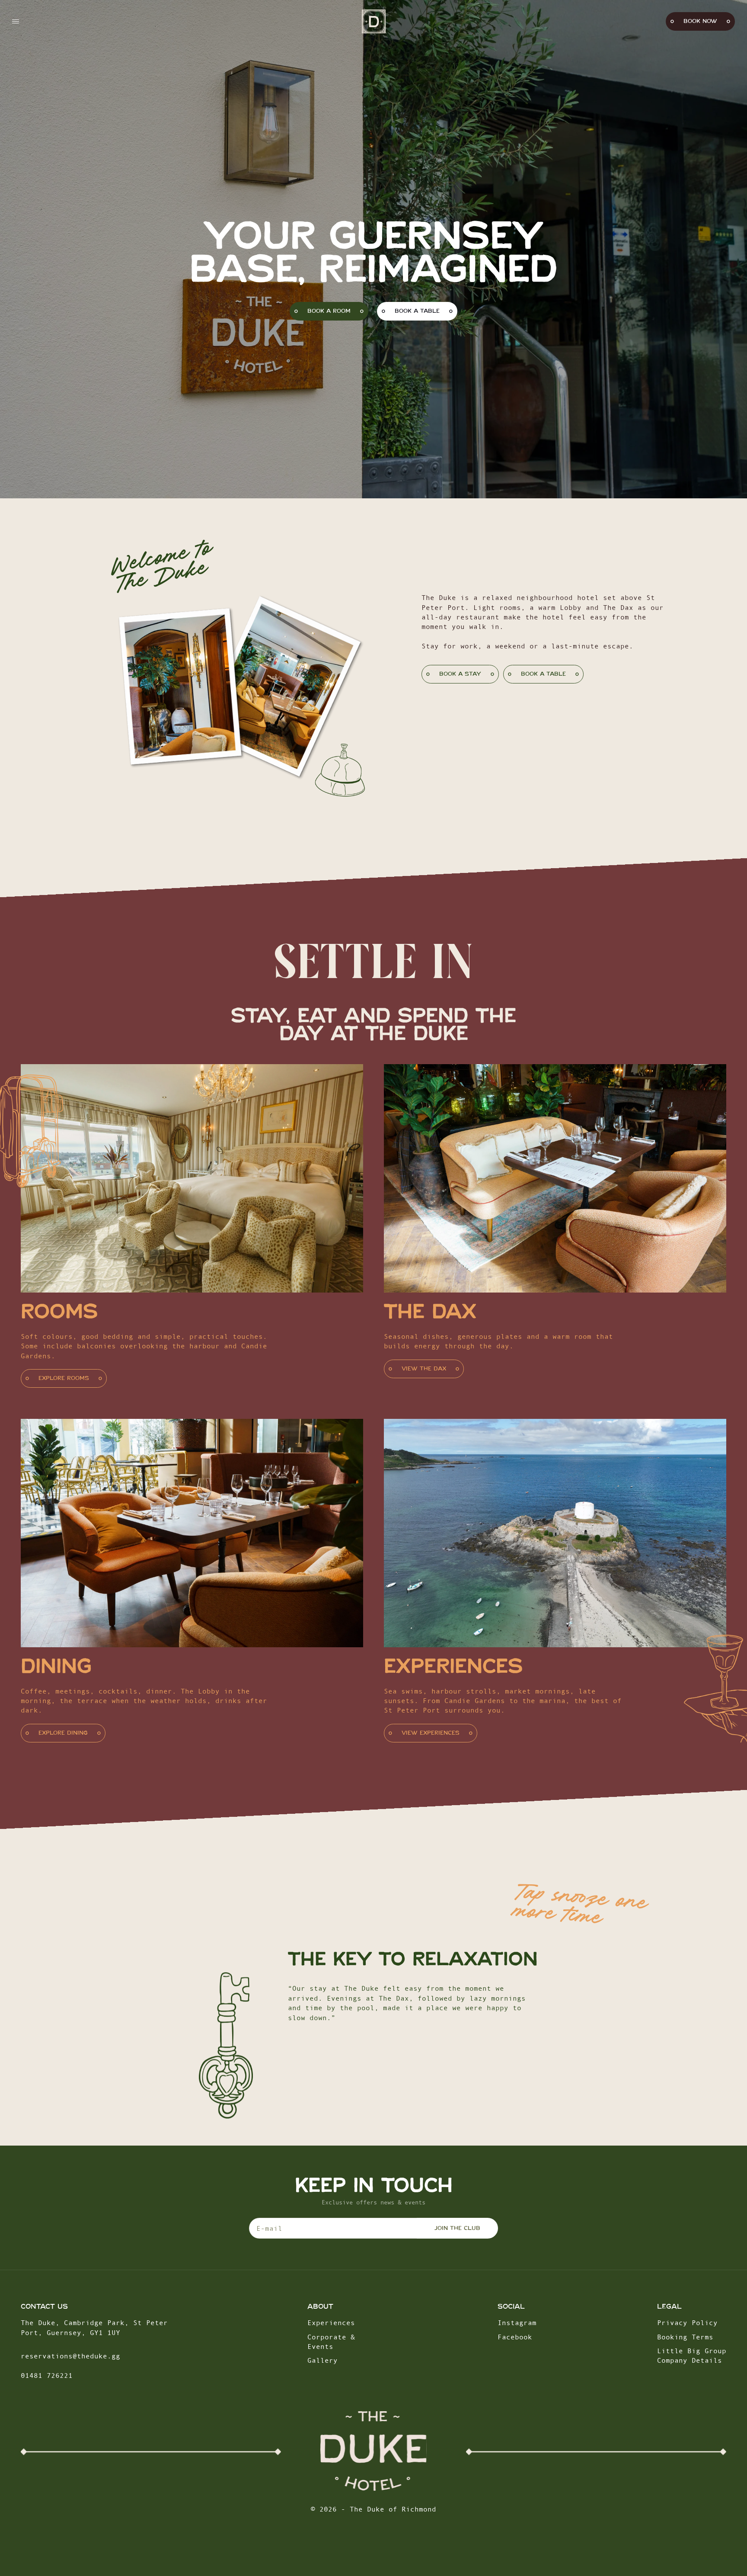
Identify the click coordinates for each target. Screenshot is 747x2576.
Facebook (515, 2337)
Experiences (331, 2323)
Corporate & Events (331, 2342)
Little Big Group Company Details (692, 2355)
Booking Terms (685, 2337)
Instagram (517, 2323)
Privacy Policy (687, 2323)
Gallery (322, 2360)
